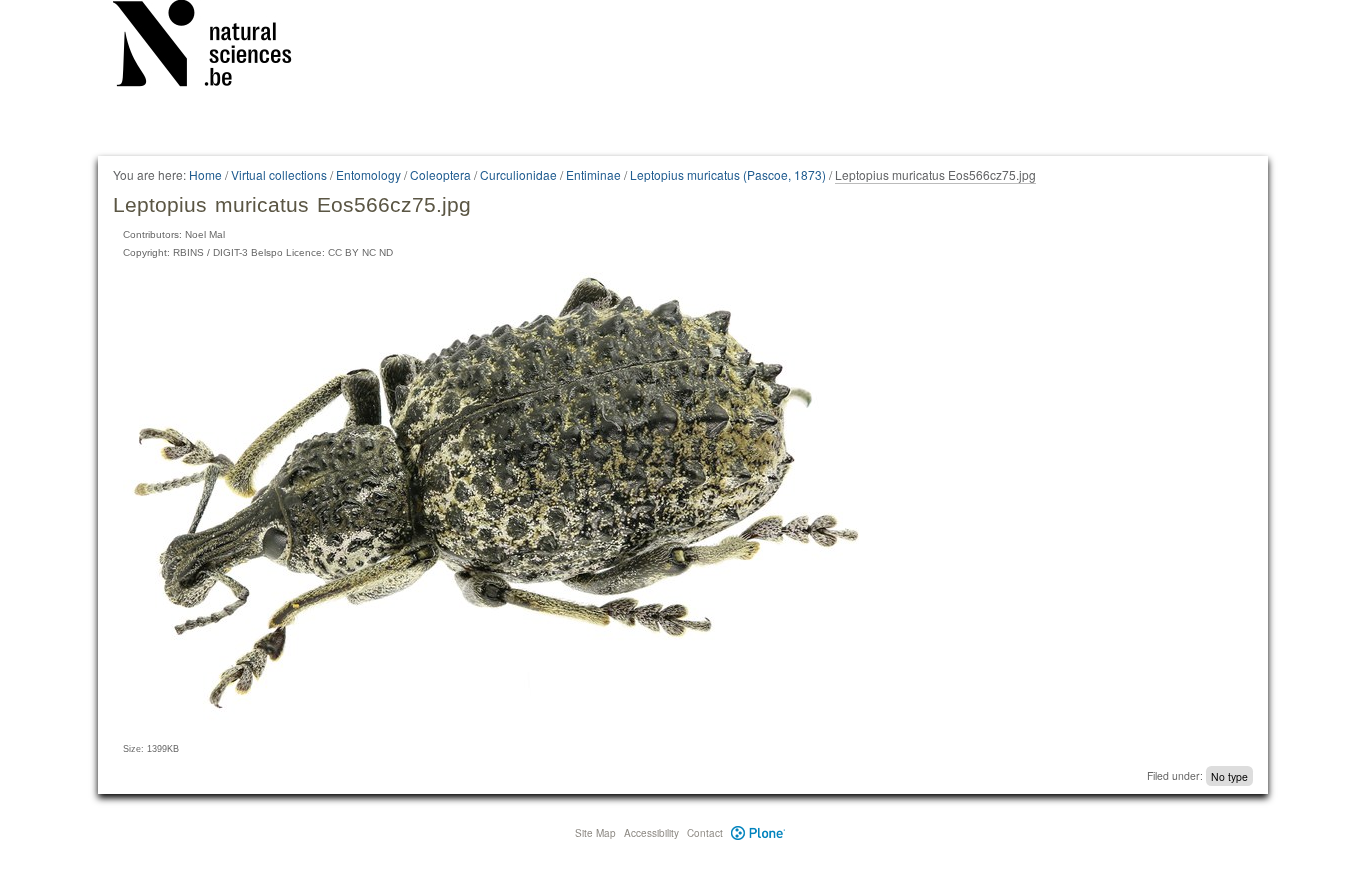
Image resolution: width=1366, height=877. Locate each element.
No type (1229, 775)
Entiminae (593, 174)
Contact (705, 833)
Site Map (595, 833)
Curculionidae (518, 174)
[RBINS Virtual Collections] (215, 47)
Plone (758, 833)
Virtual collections (279, 174)
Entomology (368, 174)
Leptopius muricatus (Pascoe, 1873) (728, 174)
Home (205, 174)
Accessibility (651, 833)
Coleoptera (440, 174)
